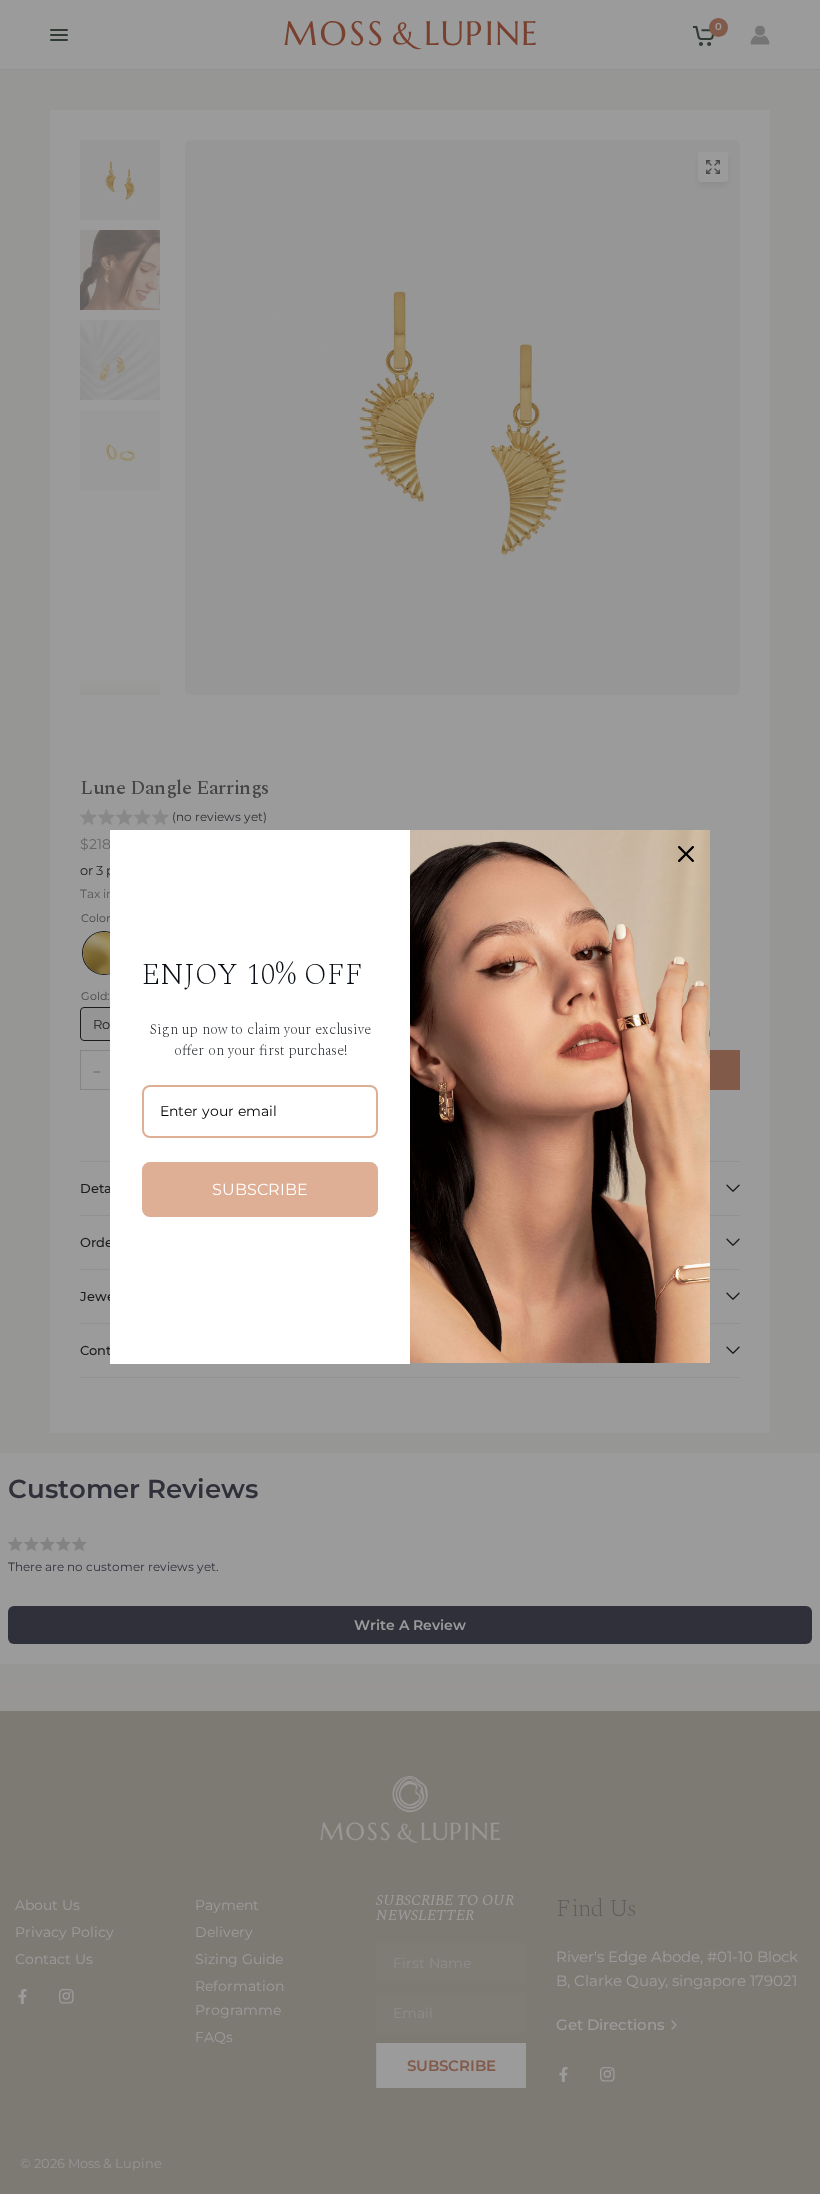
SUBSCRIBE (260, 1189)
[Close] (686, 854)
